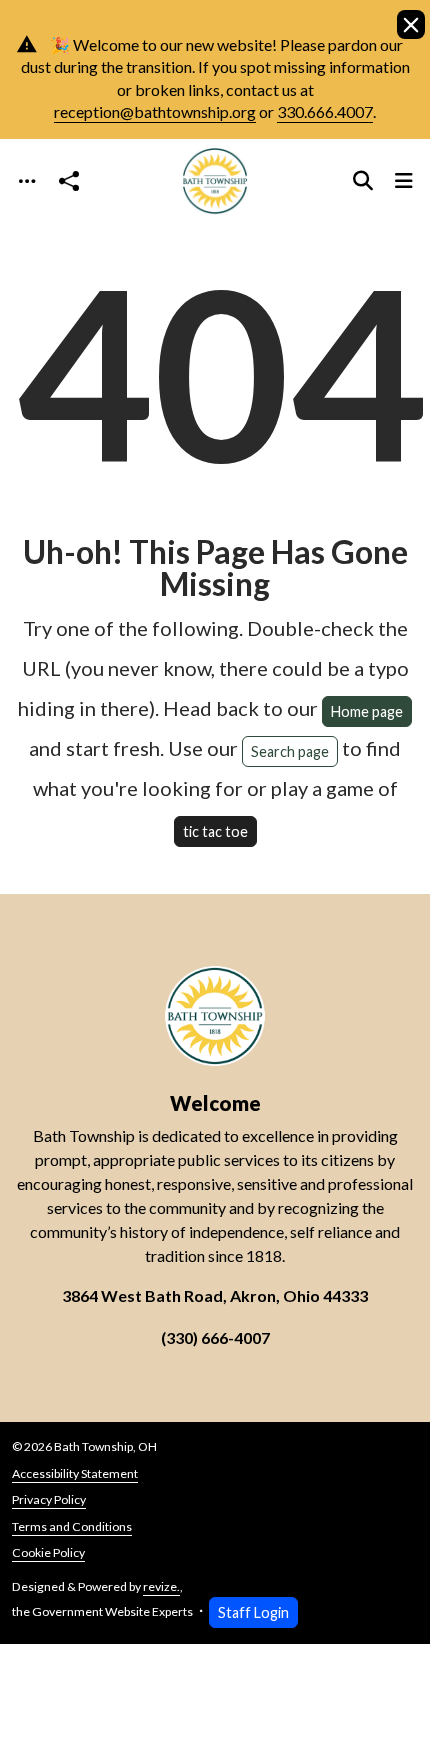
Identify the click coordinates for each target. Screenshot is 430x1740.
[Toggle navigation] (27, 180)
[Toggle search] (363, 180)
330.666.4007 (325, 111)
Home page (367, 711)
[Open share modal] (69, 180)
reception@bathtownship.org (155, 111)
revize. (161, 1586)
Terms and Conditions (72, 1526)
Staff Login (253, 1612)
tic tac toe (215, 831)
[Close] (411, 24)
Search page (290, 751)
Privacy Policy (49, 1499)
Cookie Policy (48, 1552)
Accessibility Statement (75, 1473)
